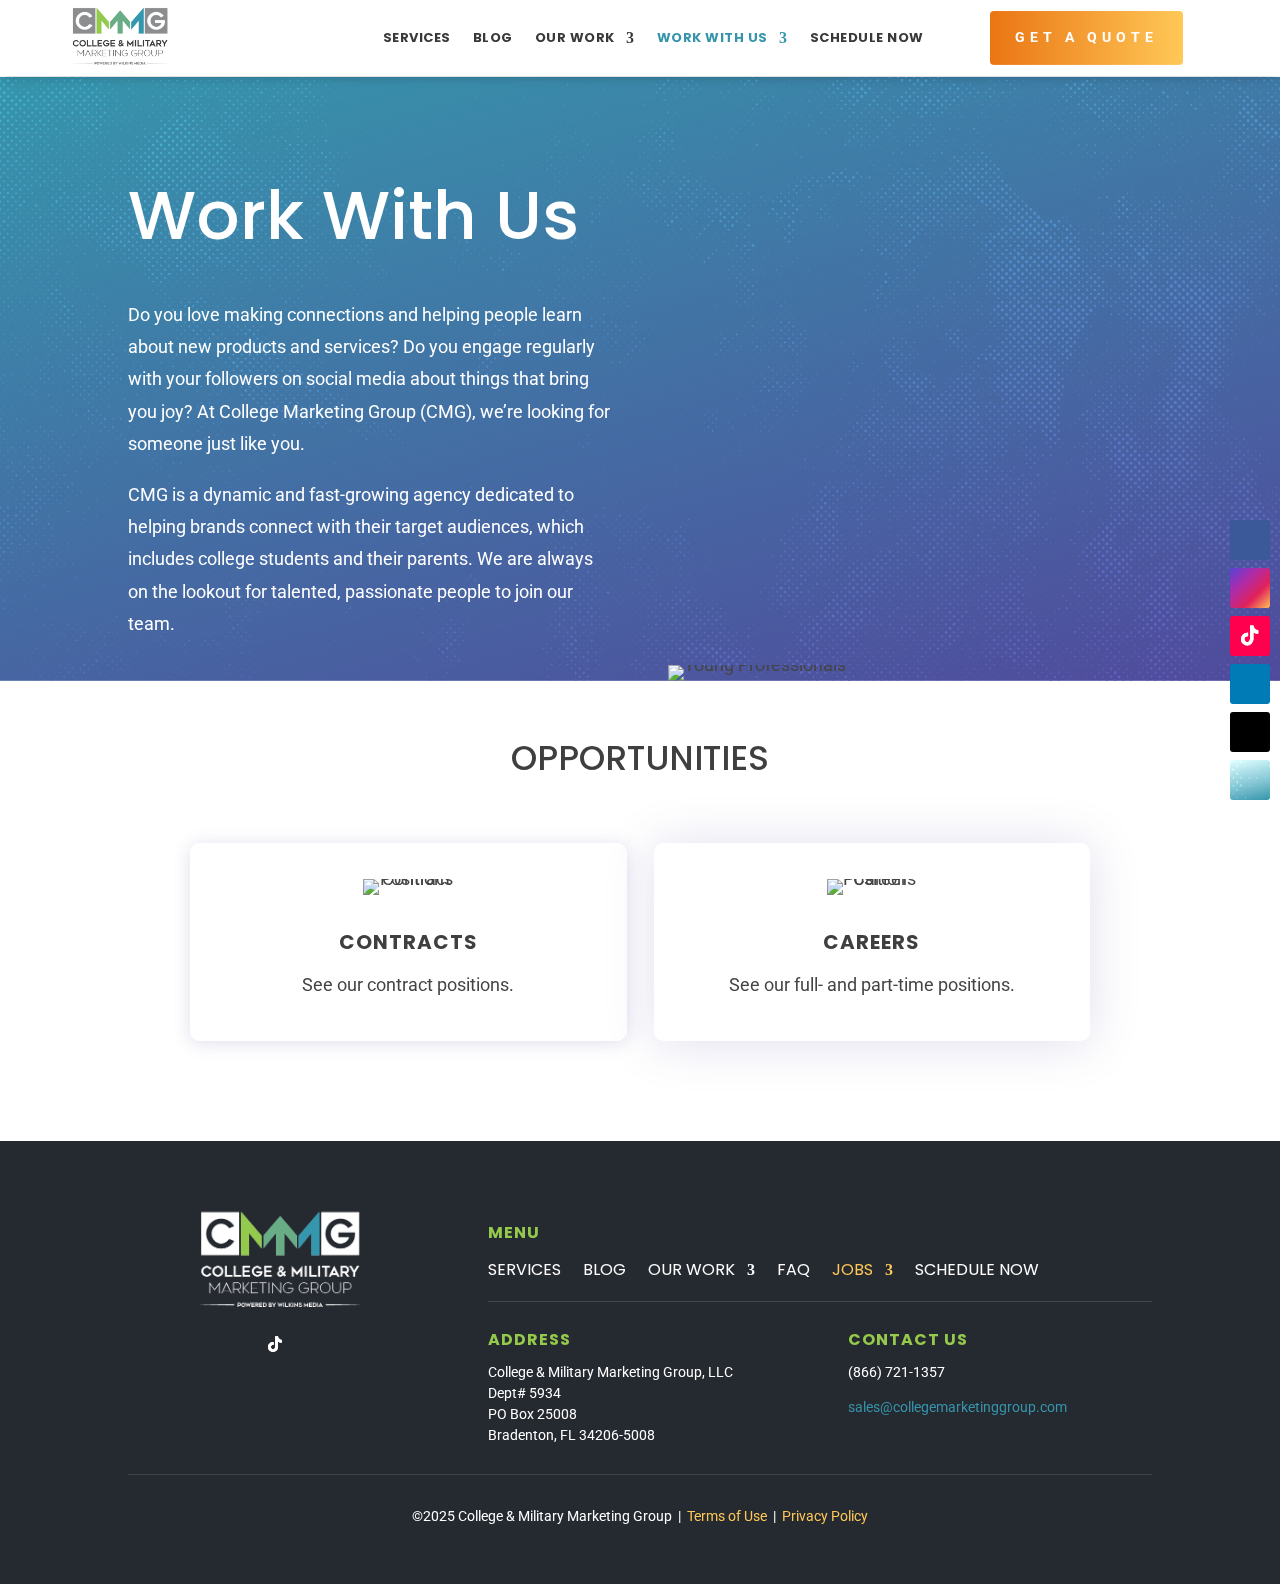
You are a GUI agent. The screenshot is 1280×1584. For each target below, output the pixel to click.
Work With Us (712, 37)
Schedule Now (867, 37)
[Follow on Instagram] (1250, 588)
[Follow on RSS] (1250, 780)
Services (417, 37)
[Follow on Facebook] (1250, 540)
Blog (493, 37)
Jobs (852, 1272)
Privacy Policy (825, 1516)
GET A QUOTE (1086, 37)
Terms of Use (727, 1516)
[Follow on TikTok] (1250, 636)
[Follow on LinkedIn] (1250, 684)
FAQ (793, 1272)
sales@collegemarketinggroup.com (957, 1407)
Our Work (575, 37)
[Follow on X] (1250, 732)
